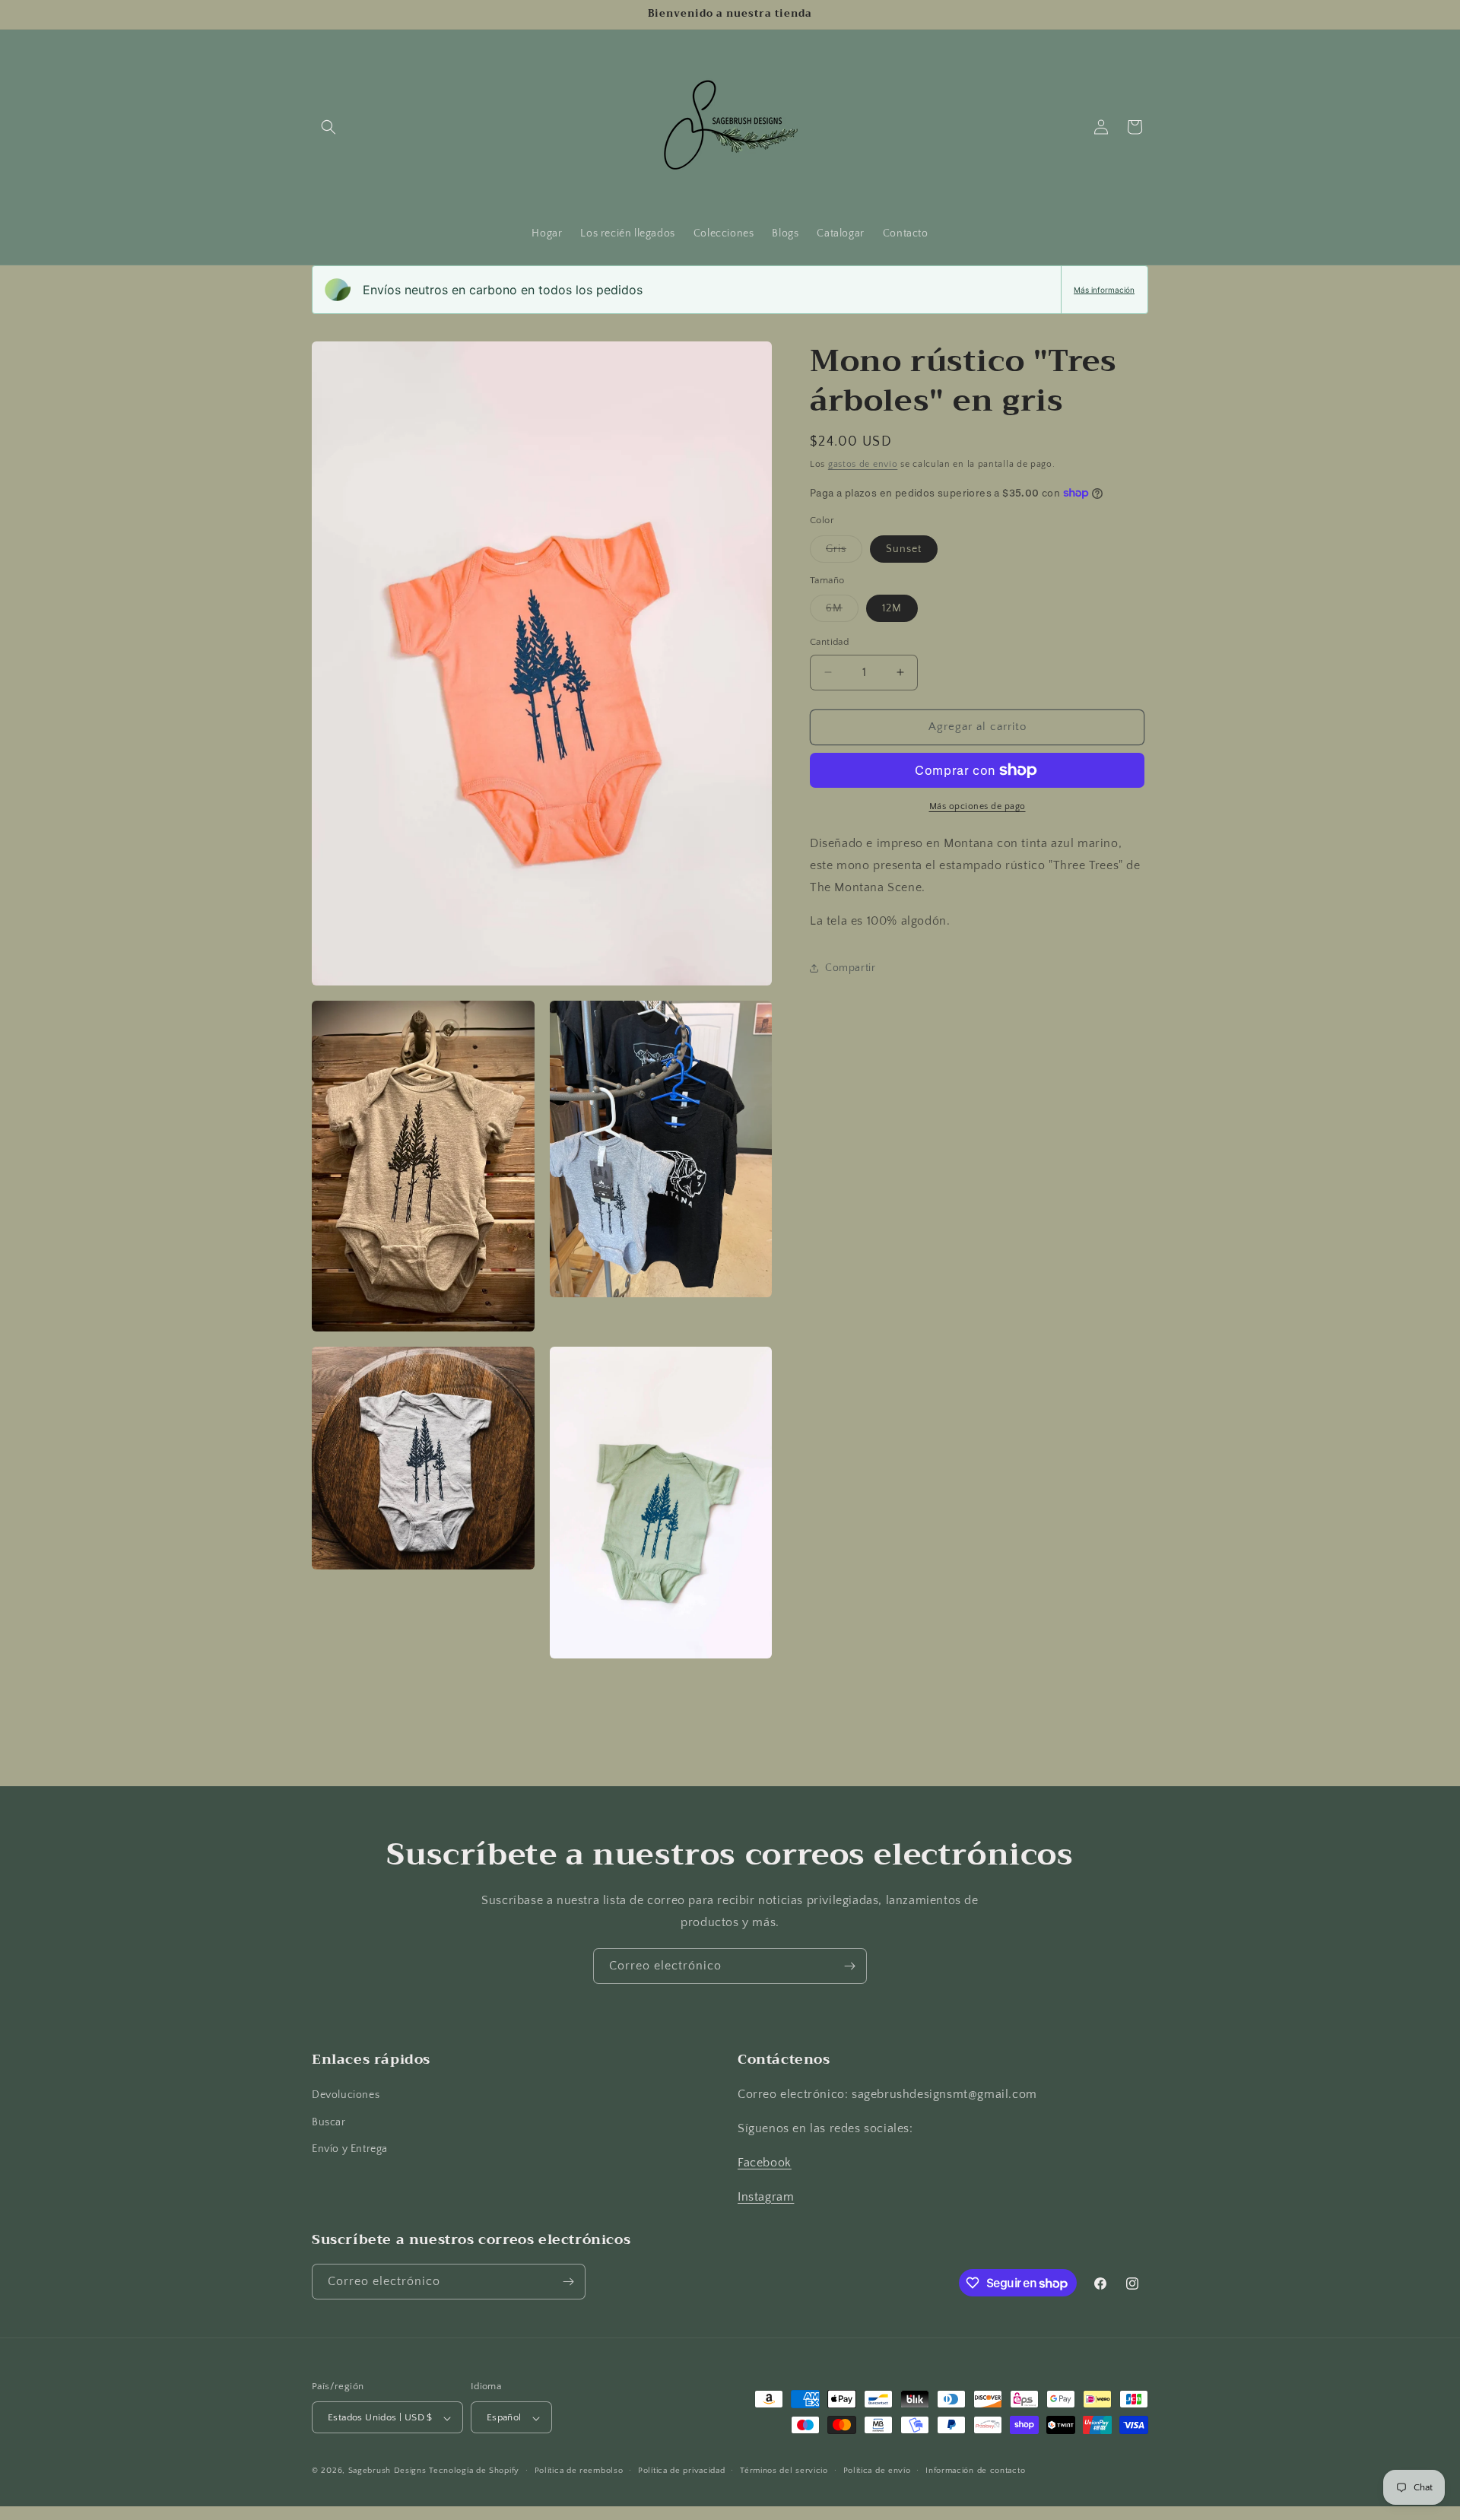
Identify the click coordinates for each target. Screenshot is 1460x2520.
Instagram (766, 2197)
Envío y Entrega (350, 2149)
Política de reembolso (579, 2471)
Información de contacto (975, 2471)
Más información (1104, 290)
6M (842, 612)
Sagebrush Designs (387, 2471)
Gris (844, 552)
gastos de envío (863, 464)
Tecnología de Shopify (474, 2471)
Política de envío (877, 2471)
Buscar (329, 2122)
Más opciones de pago (978, 806)
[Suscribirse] (849, 1966)
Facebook (765, 2163)
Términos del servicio (784, 2471)
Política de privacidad (681, 2471)
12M (892, 608)
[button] (328, 127)
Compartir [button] (850, 968)
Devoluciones (346, 2096)
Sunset (904, 549)
